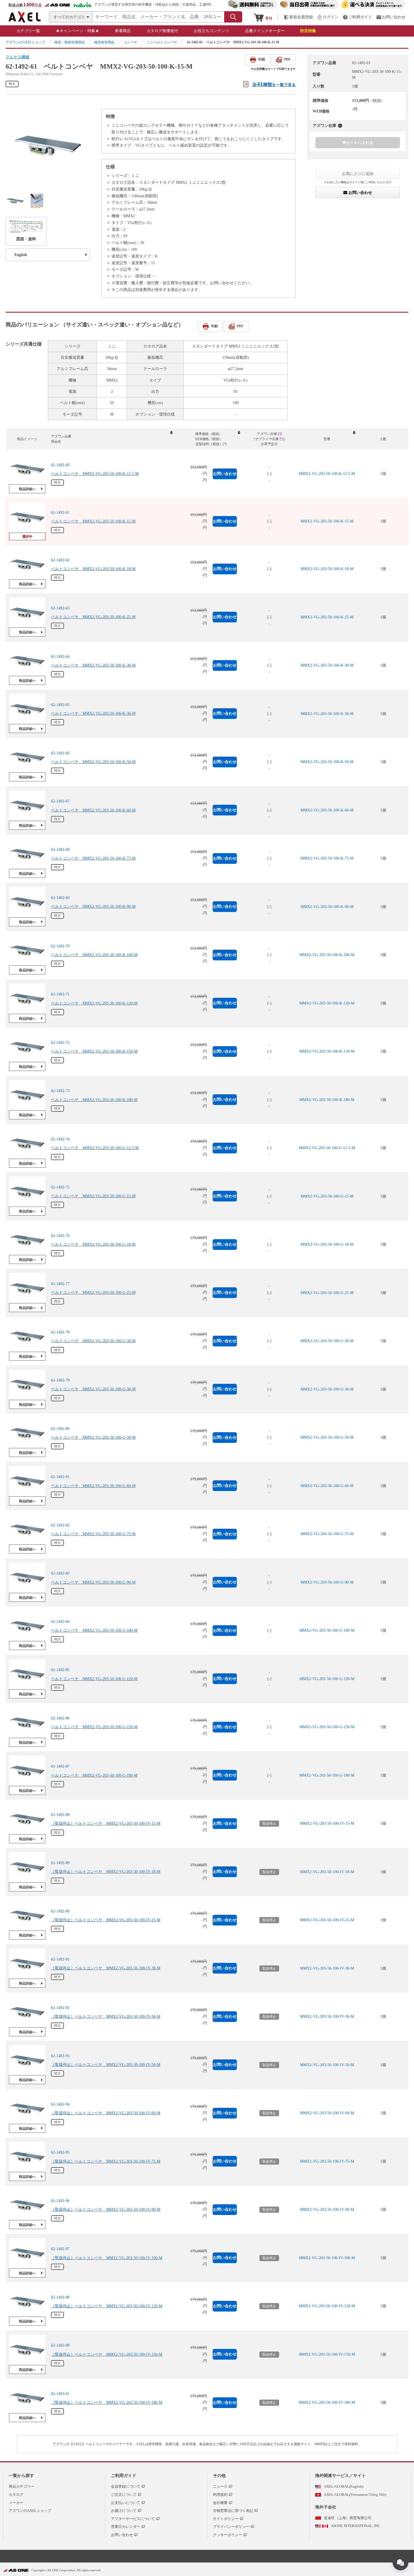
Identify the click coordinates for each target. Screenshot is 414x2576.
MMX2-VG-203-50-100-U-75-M (327, 1534)
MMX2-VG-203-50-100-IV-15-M (327, 1823)
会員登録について (126, 2486)
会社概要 (220, 2503)
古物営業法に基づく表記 (233, 2511)
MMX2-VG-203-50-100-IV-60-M (327, 2113)
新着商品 (123, 31)
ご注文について (124, 2495)
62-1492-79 (60, 1380)
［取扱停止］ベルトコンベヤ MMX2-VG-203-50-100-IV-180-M (107, 2403)
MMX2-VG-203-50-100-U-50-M (327, 1437)
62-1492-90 (60, 1911)
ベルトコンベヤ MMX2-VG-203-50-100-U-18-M (93, 1244)
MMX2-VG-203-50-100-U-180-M (327, 1775)
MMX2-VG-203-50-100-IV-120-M (327, 2306)
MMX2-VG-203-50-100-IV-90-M (327, 2210)
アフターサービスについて (133, 2519)
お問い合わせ (360, 192)
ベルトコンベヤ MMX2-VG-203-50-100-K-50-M (93, 762)
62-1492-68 (60, 850)
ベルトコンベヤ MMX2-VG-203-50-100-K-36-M (93, 714)
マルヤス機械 (17, 57)
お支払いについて (126, 2503)
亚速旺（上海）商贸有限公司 (348, 2518)
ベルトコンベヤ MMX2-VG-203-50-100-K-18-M (93, 569)
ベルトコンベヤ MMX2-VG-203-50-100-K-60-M (93, 810)
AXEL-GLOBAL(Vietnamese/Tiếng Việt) (355, 2495)
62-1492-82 (60, 1525)
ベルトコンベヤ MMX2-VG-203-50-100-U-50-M (93, 1437)
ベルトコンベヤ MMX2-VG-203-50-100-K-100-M (94, 955)
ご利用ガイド (124, 2476)
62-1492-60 (60, 465)
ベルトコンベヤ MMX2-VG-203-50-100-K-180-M (94, 1100)
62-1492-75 (60, 1187)
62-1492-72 (60, 1043)
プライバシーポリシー (231, 2527)
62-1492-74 (60, 1139)
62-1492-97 (60, 2249)
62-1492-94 (60, 2104)
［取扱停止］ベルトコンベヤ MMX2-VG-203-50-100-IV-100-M (107, 2258)
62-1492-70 (60, 946)
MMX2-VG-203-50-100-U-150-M (327, 1727)
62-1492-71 (60, 994)
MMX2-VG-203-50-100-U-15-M (327, 1196)
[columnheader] (112, 439)
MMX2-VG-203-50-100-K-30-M (327, 665)
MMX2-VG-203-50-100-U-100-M (327, 1630)
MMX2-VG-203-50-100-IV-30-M (327, 1968)
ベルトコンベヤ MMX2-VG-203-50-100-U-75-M (93, 1534)
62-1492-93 (60, 2056)
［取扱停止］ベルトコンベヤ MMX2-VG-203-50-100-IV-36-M (106, 2016)
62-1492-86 (60, 1718)
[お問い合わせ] (391, 17)
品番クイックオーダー (265, 31)
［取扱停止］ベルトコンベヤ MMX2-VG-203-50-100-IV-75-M (106, 2161)
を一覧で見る (274, 84)
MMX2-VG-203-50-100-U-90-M (327, 1582)
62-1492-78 (60, 1332)
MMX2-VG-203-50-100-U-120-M (327, 1679)
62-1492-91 (60, 1959)
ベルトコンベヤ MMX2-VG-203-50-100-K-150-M (94, 1051)
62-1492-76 (60, 1236)
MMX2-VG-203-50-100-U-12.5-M (327, 1148)
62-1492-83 (60, 1573)
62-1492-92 (60, 2008)
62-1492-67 (60, 801)
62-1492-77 (60, 1284)
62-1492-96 (60, 2201)
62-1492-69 (60, 898)
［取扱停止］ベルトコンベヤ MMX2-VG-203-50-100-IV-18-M (106, 1872)
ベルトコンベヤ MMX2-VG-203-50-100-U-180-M (94, 1775)
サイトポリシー (226, 2519)
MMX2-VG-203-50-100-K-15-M (327, 521)
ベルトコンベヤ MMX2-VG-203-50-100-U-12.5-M (95, 1148)
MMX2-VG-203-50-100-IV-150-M (327, 2354)
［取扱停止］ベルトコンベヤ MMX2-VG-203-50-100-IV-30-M (106, 1968)
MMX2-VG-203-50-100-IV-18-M (327, 1872)
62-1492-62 (60, 560)
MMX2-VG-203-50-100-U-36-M (327, 1389)
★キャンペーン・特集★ (77, 31)
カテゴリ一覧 (28, 31)
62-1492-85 (60, 1670)
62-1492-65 (60, 705)
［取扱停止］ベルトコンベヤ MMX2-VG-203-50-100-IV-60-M (106, 2113)
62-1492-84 (60, 1622)
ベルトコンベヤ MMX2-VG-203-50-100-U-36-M (93, 1389)
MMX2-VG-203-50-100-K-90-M (327, 907)
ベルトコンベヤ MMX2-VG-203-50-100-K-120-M (94, 1003)
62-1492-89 (60, 1863)
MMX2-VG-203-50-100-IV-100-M (327, 2258)
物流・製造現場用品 (70, 42)
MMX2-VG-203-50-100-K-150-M (327, 1051)
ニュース (220, 2486)
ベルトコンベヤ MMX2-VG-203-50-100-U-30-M (93, 1341)
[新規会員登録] (298, 17)
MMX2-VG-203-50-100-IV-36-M (327, 2016)
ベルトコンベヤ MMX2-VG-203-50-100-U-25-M (93, 1293)
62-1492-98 (60, 2297)
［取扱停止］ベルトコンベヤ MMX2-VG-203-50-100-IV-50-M (106, 2065)
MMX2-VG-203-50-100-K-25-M (327, 617)
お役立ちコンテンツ (212, 31)
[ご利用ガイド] (357, 17)
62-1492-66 (60, 753)
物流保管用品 (104, 42)
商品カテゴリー (22, 2486)
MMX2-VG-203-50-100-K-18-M (327, 569)
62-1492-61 (60, 513)
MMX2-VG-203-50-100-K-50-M (327, 762)
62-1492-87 (60, 1766)
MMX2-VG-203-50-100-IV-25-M (327, 1920)
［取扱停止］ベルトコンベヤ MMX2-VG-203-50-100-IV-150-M (107, 2354)
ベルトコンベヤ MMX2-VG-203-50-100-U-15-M (93, 1196)
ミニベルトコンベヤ (162, 42)
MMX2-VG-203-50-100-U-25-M (327, 1293)
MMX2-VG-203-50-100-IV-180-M (327, 2403)
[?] (340, 126)
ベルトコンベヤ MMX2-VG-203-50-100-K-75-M (93, 858)
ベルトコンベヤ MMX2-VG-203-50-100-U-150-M (94, 1727)
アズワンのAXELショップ (25, 42)
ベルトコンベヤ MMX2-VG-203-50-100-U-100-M (94, 1630)
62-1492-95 (60, 2152)
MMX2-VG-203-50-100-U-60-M (327, 1486)
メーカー (16, 2503)
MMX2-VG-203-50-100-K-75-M (327, 858)
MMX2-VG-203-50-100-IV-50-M (327, 2065)
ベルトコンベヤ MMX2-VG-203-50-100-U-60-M (93, 1486)
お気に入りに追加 (358, 174)
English (21, 255)
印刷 (262, 59)
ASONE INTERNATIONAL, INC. (356, 2526)
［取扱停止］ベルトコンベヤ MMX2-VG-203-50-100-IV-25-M (106, 1920)
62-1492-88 (60, 1815)
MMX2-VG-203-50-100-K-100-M (327, 955)
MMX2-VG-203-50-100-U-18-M (327, 1244)
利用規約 (220, 2495)
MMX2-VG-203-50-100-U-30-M (327, 1341)
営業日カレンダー (126, 2527)
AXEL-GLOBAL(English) (344, 2486)
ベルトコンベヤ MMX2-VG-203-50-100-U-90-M (93, 1582)
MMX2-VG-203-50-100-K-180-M (327, 1100)
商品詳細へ (27, 489)
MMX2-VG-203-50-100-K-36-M (327, 714)
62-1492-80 (60, 1429)
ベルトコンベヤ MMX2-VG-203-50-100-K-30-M (93, 665)
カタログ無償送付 (162, 31)
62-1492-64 (60, 657)
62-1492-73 (60, 1091)
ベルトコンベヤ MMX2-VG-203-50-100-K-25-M (93, 617)
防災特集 (308, 31)
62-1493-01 (60, 2394)
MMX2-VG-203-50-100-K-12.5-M (327, 474)
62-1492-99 (60, 2345)
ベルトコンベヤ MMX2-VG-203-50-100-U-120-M (94, 1679)
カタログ (16, 2495)
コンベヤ (130, 42)
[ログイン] (328, 17)
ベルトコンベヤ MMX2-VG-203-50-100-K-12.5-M (95, 474)
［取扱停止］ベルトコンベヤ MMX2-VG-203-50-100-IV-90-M (106, 2210)
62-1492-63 (60, 608)
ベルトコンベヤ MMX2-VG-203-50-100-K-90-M (93, 907)
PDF (287, 59)
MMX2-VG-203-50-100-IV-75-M (327, 2161)
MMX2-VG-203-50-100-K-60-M (327, 810)
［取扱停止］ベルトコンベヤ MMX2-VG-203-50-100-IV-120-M (107, 2306)
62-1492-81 (60, 1477)
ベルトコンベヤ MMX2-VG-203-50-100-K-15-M (93, 521)
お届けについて (124, 2511)
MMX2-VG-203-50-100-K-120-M (327, 1003)
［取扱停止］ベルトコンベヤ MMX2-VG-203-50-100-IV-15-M (106, 1823)
